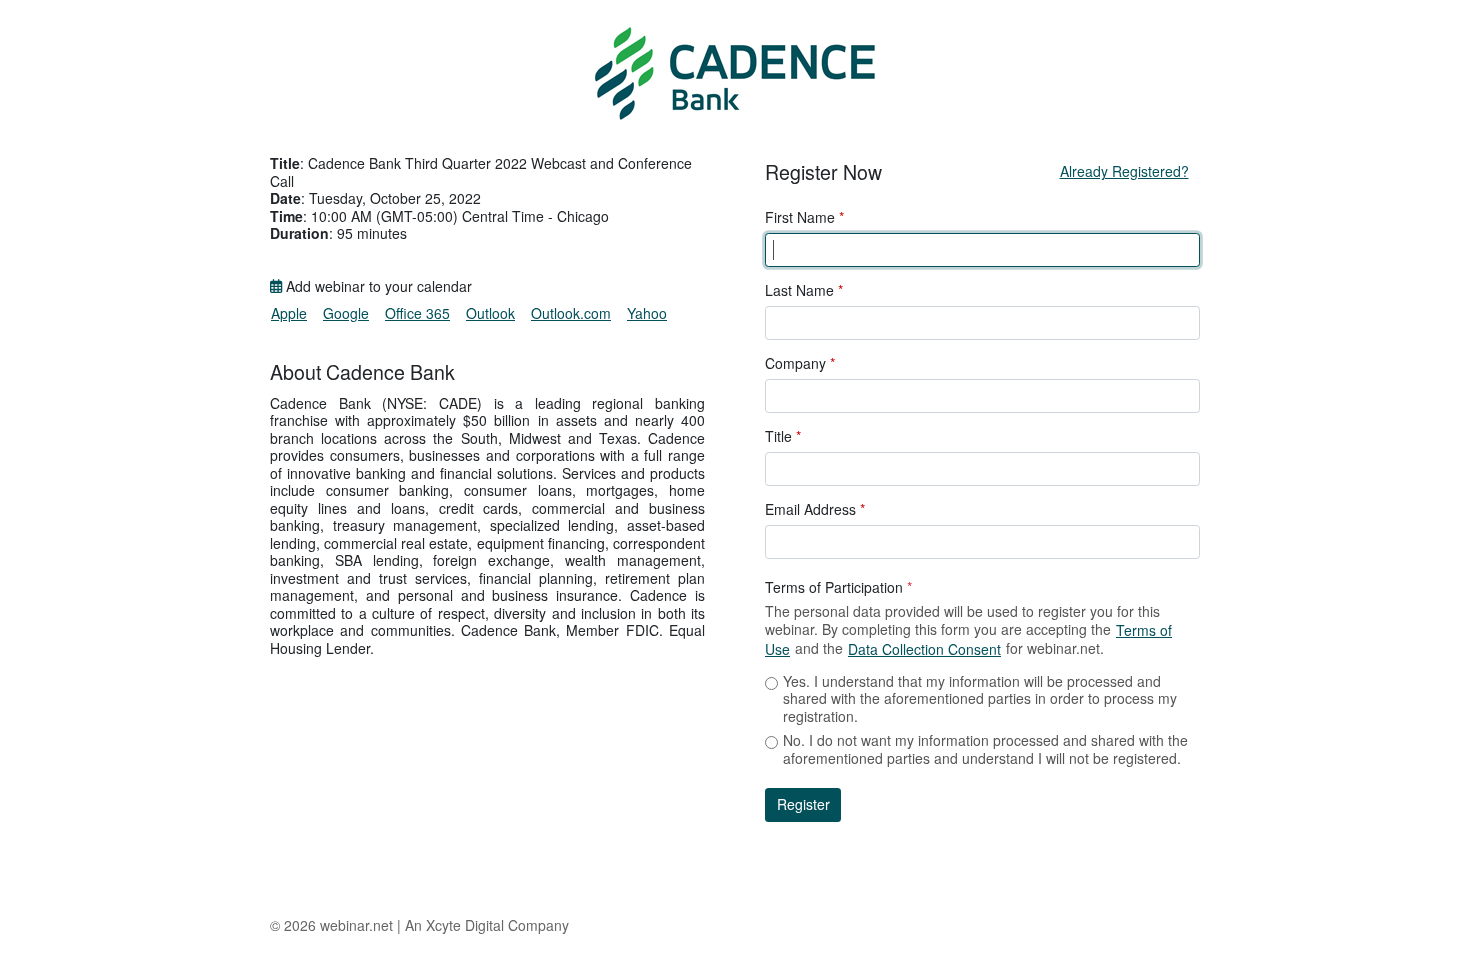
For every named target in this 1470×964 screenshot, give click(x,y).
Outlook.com (571, 313)
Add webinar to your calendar (377, 287)
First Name (804, 218)
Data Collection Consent (924, 649)
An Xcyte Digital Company (487, 925)
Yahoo (647, 313)
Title (783, 437)
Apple (289, 313)
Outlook (490, 313)
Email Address (815, 510)
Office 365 (417, 313)
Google (346, 313)
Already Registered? (1124, 171)
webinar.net (356, 925)
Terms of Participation (838, 588)
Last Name (804, 291)
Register (803, 804)
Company (800, 364)
